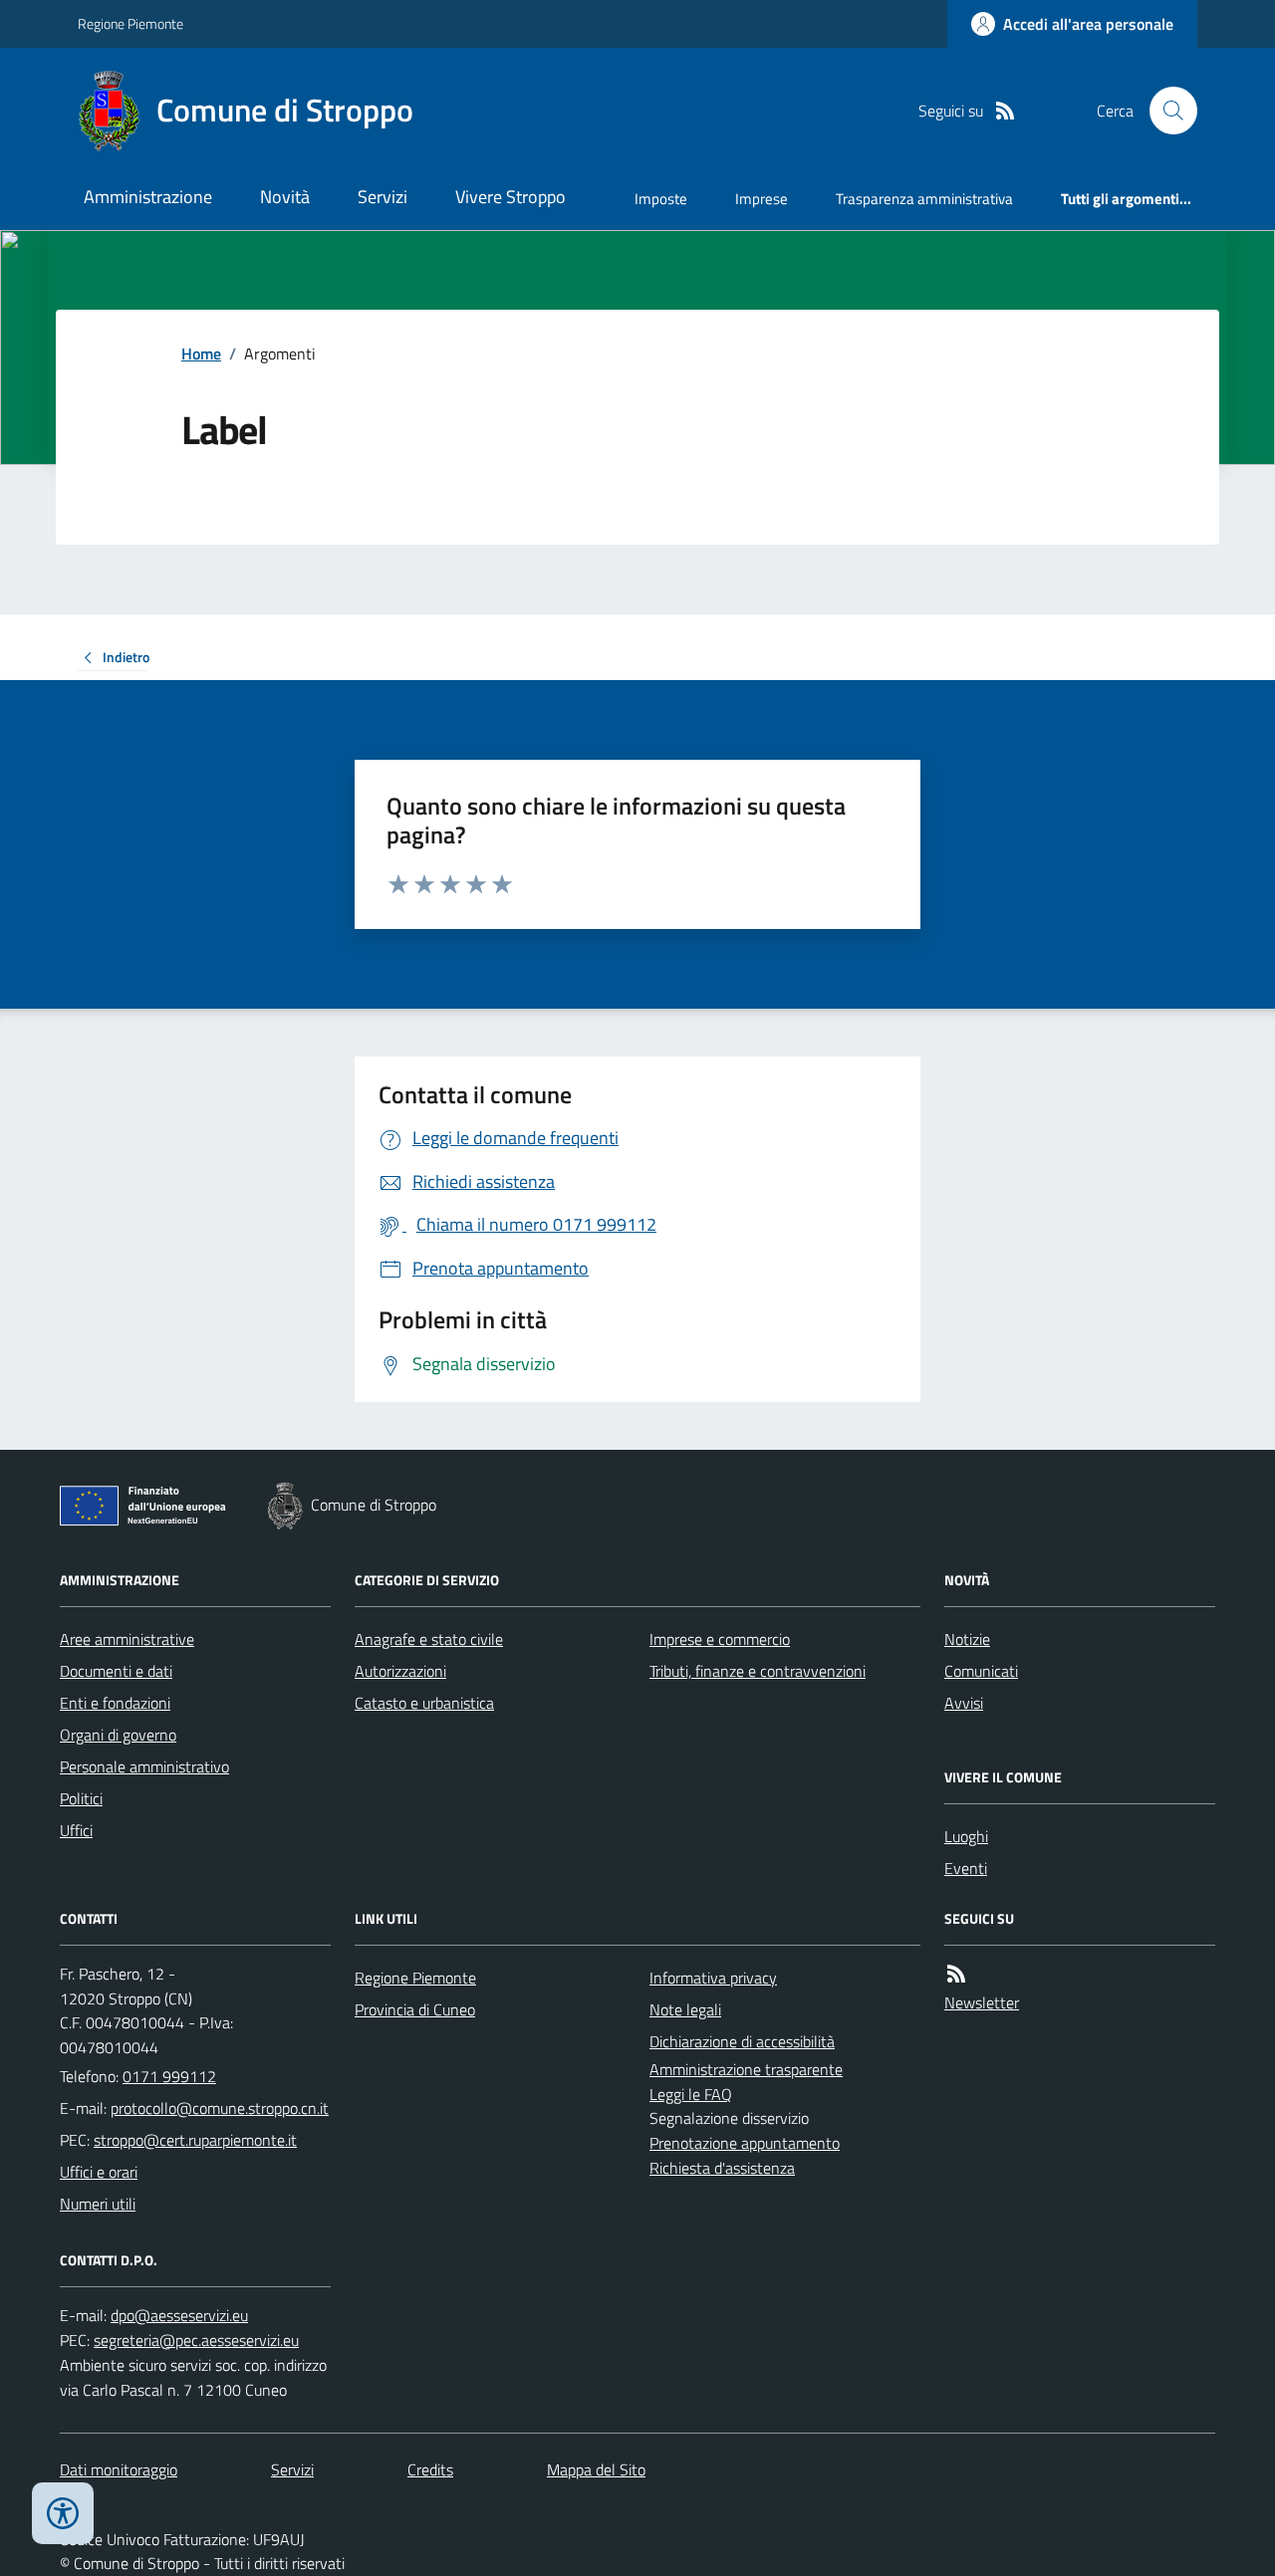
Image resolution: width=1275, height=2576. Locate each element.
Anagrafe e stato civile (429, 1639)
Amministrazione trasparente (746, 2069)
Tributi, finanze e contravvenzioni (758, 1671)
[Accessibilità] (63, 2513)
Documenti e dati (116, 1671)
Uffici (76, 1830)
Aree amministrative (127, 1639)
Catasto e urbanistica (424, 1703)
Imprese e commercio (720, 1639)
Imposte (661, 199)
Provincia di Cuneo (415, 2009)
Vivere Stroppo (510, 197)
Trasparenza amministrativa (924, 199)
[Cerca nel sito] (1165, 111)
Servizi (382, 197)
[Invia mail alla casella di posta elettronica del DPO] (179, 2316)
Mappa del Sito (596, 2469)
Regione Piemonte (130, 23)
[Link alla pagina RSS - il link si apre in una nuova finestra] (1005, 111)
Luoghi (966, 1836)
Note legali (685, 2009)
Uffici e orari (99, 2172)
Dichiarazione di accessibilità (742, 2041)
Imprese (762, 199)
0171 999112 (169, 2076)
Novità (285, 197)
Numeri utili (98, 2204)
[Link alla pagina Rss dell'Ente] (956, 1974)
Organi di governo (118, 1735)
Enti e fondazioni (115, 1703)
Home (201, 353)
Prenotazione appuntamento (745, 2143)
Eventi (966, 1868)
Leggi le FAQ (691, 2094)
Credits (430, 2469)
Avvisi (964, 1703)
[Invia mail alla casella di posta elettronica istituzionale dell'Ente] (220, 2108)
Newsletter (982, 2002)
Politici (81, 1798)
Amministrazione (148, 197)
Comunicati (981, 1671)
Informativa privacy (713, 1978)
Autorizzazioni (400, 1671)
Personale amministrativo (144, 1766)
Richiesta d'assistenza (722, 2168)
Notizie (967, 1639)
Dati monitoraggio (119, 2469)
